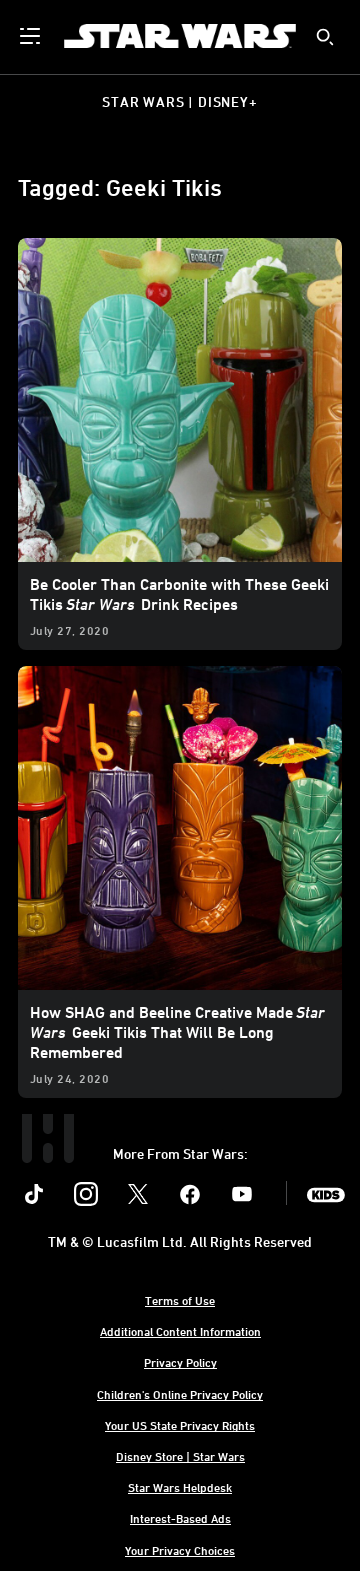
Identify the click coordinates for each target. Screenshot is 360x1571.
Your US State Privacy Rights (180, 1425)
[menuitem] (32, 36)
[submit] (325, 37)
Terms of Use (180, 1300)
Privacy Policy (180, 1362)
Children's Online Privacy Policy (180, 1394)
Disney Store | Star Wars (180, 1456)
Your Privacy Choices (180, 1550)
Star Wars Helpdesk (180, 1487)
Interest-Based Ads (180, 1518)
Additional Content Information (180, 1331)
